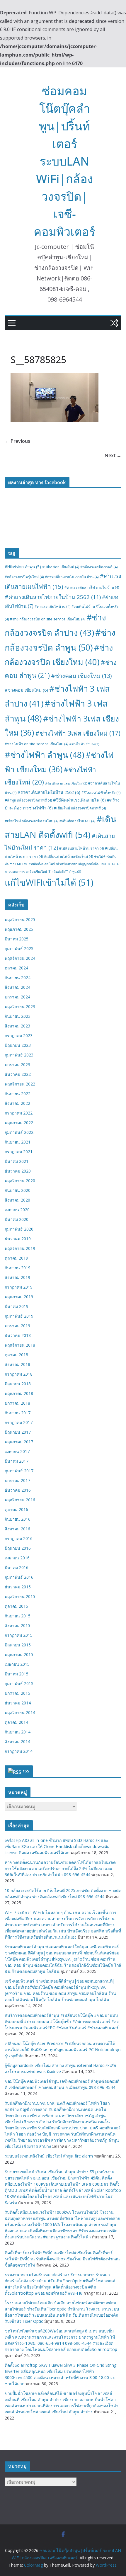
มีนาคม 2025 (17, 939)
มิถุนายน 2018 (18, 1384)
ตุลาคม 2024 (16, 968)
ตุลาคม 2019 (16, 1258)
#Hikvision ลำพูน (23, 567)
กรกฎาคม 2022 (19, 1113)
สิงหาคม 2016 (17, 1529)
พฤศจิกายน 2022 (20, 1084)
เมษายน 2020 (17, 1210)
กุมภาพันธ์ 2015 (19, 1683)
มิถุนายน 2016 (18, 1548)
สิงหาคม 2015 (17, 1625)
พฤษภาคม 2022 (19, 1123)
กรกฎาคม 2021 (19, 1152)
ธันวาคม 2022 (18, 1074)
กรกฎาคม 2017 (19, 1422)
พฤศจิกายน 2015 (20, 1596)
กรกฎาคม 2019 (19, 1287)
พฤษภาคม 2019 (19, 1297)
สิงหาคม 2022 (17, 1103)
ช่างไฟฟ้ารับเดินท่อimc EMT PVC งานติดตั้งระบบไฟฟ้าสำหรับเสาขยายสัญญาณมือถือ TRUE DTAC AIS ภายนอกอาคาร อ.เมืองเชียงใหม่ (63, 864)
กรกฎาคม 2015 (19, 1635)
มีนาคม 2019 (17, 1306)
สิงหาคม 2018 (17, 1364)
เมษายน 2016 (17, 1558)
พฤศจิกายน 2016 (20, 1500)
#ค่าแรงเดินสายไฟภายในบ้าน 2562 (53, 597)
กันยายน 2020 (18, 1190)
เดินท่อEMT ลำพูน (67, 872)
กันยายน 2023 (18, 1016)
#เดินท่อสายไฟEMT (77, 821)
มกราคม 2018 (17, 1403)
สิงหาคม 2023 (17, 1026)
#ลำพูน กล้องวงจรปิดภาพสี (28, 800)
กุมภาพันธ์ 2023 (19, 1055)
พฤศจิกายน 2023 (20, 1007)
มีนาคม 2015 (17, 1674)
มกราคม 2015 (17, 1693)
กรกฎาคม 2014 (19, 1751)
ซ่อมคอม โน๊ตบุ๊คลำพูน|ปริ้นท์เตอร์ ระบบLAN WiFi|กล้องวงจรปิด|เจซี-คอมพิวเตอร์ (64, 161)
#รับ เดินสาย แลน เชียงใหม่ (66, 783)
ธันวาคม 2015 (18, 1587)
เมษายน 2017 (17, 1451)
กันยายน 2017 (18, 1413)
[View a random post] (114, 323)
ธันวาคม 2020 (18, 1171)
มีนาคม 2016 (17, 1567)
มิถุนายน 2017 (18, 1432)
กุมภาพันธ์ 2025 (19, 948)
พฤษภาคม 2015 (19, 1654)
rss (26, 1771)
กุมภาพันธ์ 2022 (19, 1132)
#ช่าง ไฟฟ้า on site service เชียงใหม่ (36, 744)
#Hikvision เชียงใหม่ (61, 567)
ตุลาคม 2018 (16, 1355)
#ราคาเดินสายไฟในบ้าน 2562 (49, 792)
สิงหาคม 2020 (17, 1200)
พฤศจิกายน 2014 (20, 1712)
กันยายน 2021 (18, 1142)
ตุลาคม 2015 (16, 1606)
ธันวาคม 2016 (18, 1490)
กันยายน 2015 (18, 1616)
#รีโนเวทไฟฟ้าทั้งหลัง (101, 793)
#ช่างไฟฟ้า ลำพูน (45, 755)
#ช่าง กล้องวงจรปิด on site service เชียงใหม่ (48, 619)
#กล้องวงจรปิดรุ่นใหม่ (24, 577)
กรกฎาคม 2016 (19, 1538)
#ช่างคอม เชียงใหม (81, 676)
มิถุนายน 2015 (18, 1645)
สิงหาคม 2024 (17, 987)
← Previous (17, 441)
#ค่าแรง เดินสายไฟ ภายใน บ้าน (92, 587)
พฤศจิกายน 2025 (20, 919)
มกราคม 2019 (17, 1326)
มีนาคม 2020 (17, 1219)
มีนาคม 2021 (17, 1161)
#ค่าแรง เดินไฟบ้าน (52, 606)
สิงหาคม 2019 (17, 1277)
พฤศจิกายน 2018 (20, 1345)
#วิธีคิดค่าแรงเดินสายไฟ (79, 800)
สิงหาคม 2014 (17, 1742)
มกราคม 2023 (17, 1065)
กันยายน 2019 (18, 1268)
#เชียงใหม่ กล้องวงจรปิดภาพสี (80, 808)
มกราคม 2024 (17, 997)
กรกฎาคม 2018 (19, 1374)
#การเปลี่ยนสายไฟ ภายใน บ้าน (72, 577)
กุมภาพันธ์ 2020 (19, 1229)
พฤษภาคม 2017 (19, 1442)
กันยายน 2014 (18, 1732)
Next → (113, 455)
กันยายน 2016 (18, 1519)
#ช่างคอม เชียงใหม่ (26, 690)
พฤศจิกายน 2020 (20, 1181)
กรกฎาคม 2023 (19, 1036)
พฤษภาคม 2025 (19, 929)
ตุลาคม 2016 (16, 1509)
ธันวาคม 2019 (18, 1239)
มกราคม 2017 (17, 1480)
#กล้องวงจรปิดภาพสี (99, 567)
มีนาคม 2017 (17, 1461)
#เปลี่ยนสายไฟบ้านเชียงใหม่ (68, 856)
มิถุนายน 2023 (18, 1045)
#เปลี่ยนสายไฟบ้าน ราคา (81, 848)
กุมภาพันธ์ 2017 (19, 1471)
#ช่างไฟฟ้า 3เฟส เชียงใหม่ (78, 733)
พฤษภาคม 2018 (19, 1393)
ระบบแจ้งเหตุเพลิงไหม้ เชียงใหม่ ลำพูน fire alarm (49, 2156)
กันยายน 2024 (18, 978)
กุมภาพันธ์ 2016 (19, 1577)
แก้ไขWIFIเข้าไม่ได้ (49, 882)
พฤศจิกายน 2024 (20, 958)
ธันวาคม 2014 (18, 1703)
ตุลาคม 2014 (16, 1722)
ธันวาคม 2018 (18, 1335)
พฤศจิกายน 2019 (20, 1248)
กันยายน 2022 (18, 1094)
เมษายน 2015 (17, 1664)
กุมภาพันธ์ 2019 (19, 1316)
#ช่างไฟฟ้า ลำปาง (84, 744)
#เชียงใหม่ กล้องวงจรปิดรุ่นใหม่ (31, 821)
